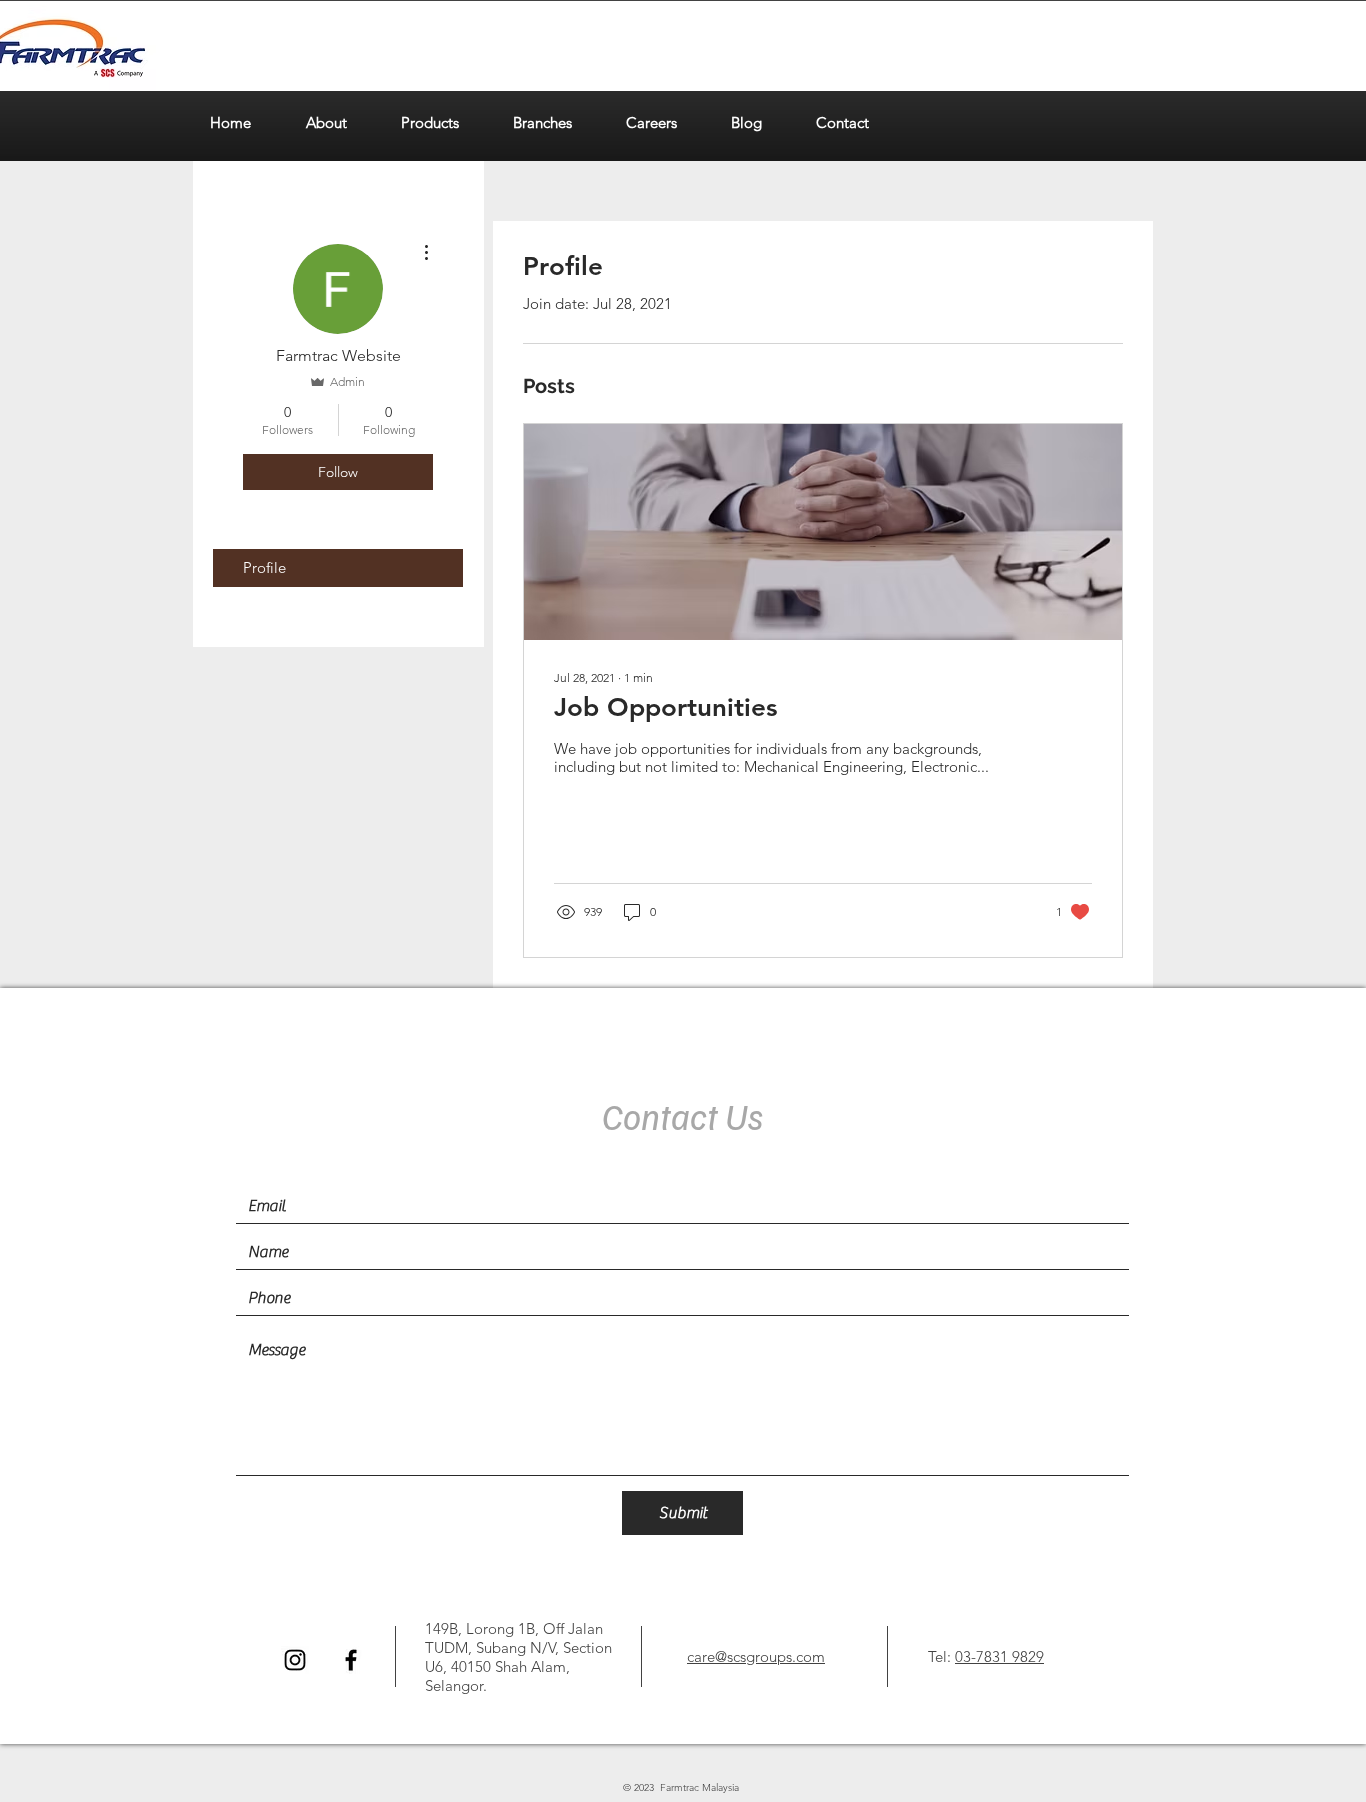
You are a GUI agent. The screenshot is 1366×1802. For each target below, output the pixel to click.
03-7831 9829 (999, 1656)
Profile (264, 567)
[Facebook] (351, 1660)
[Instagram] (295, 1660)
